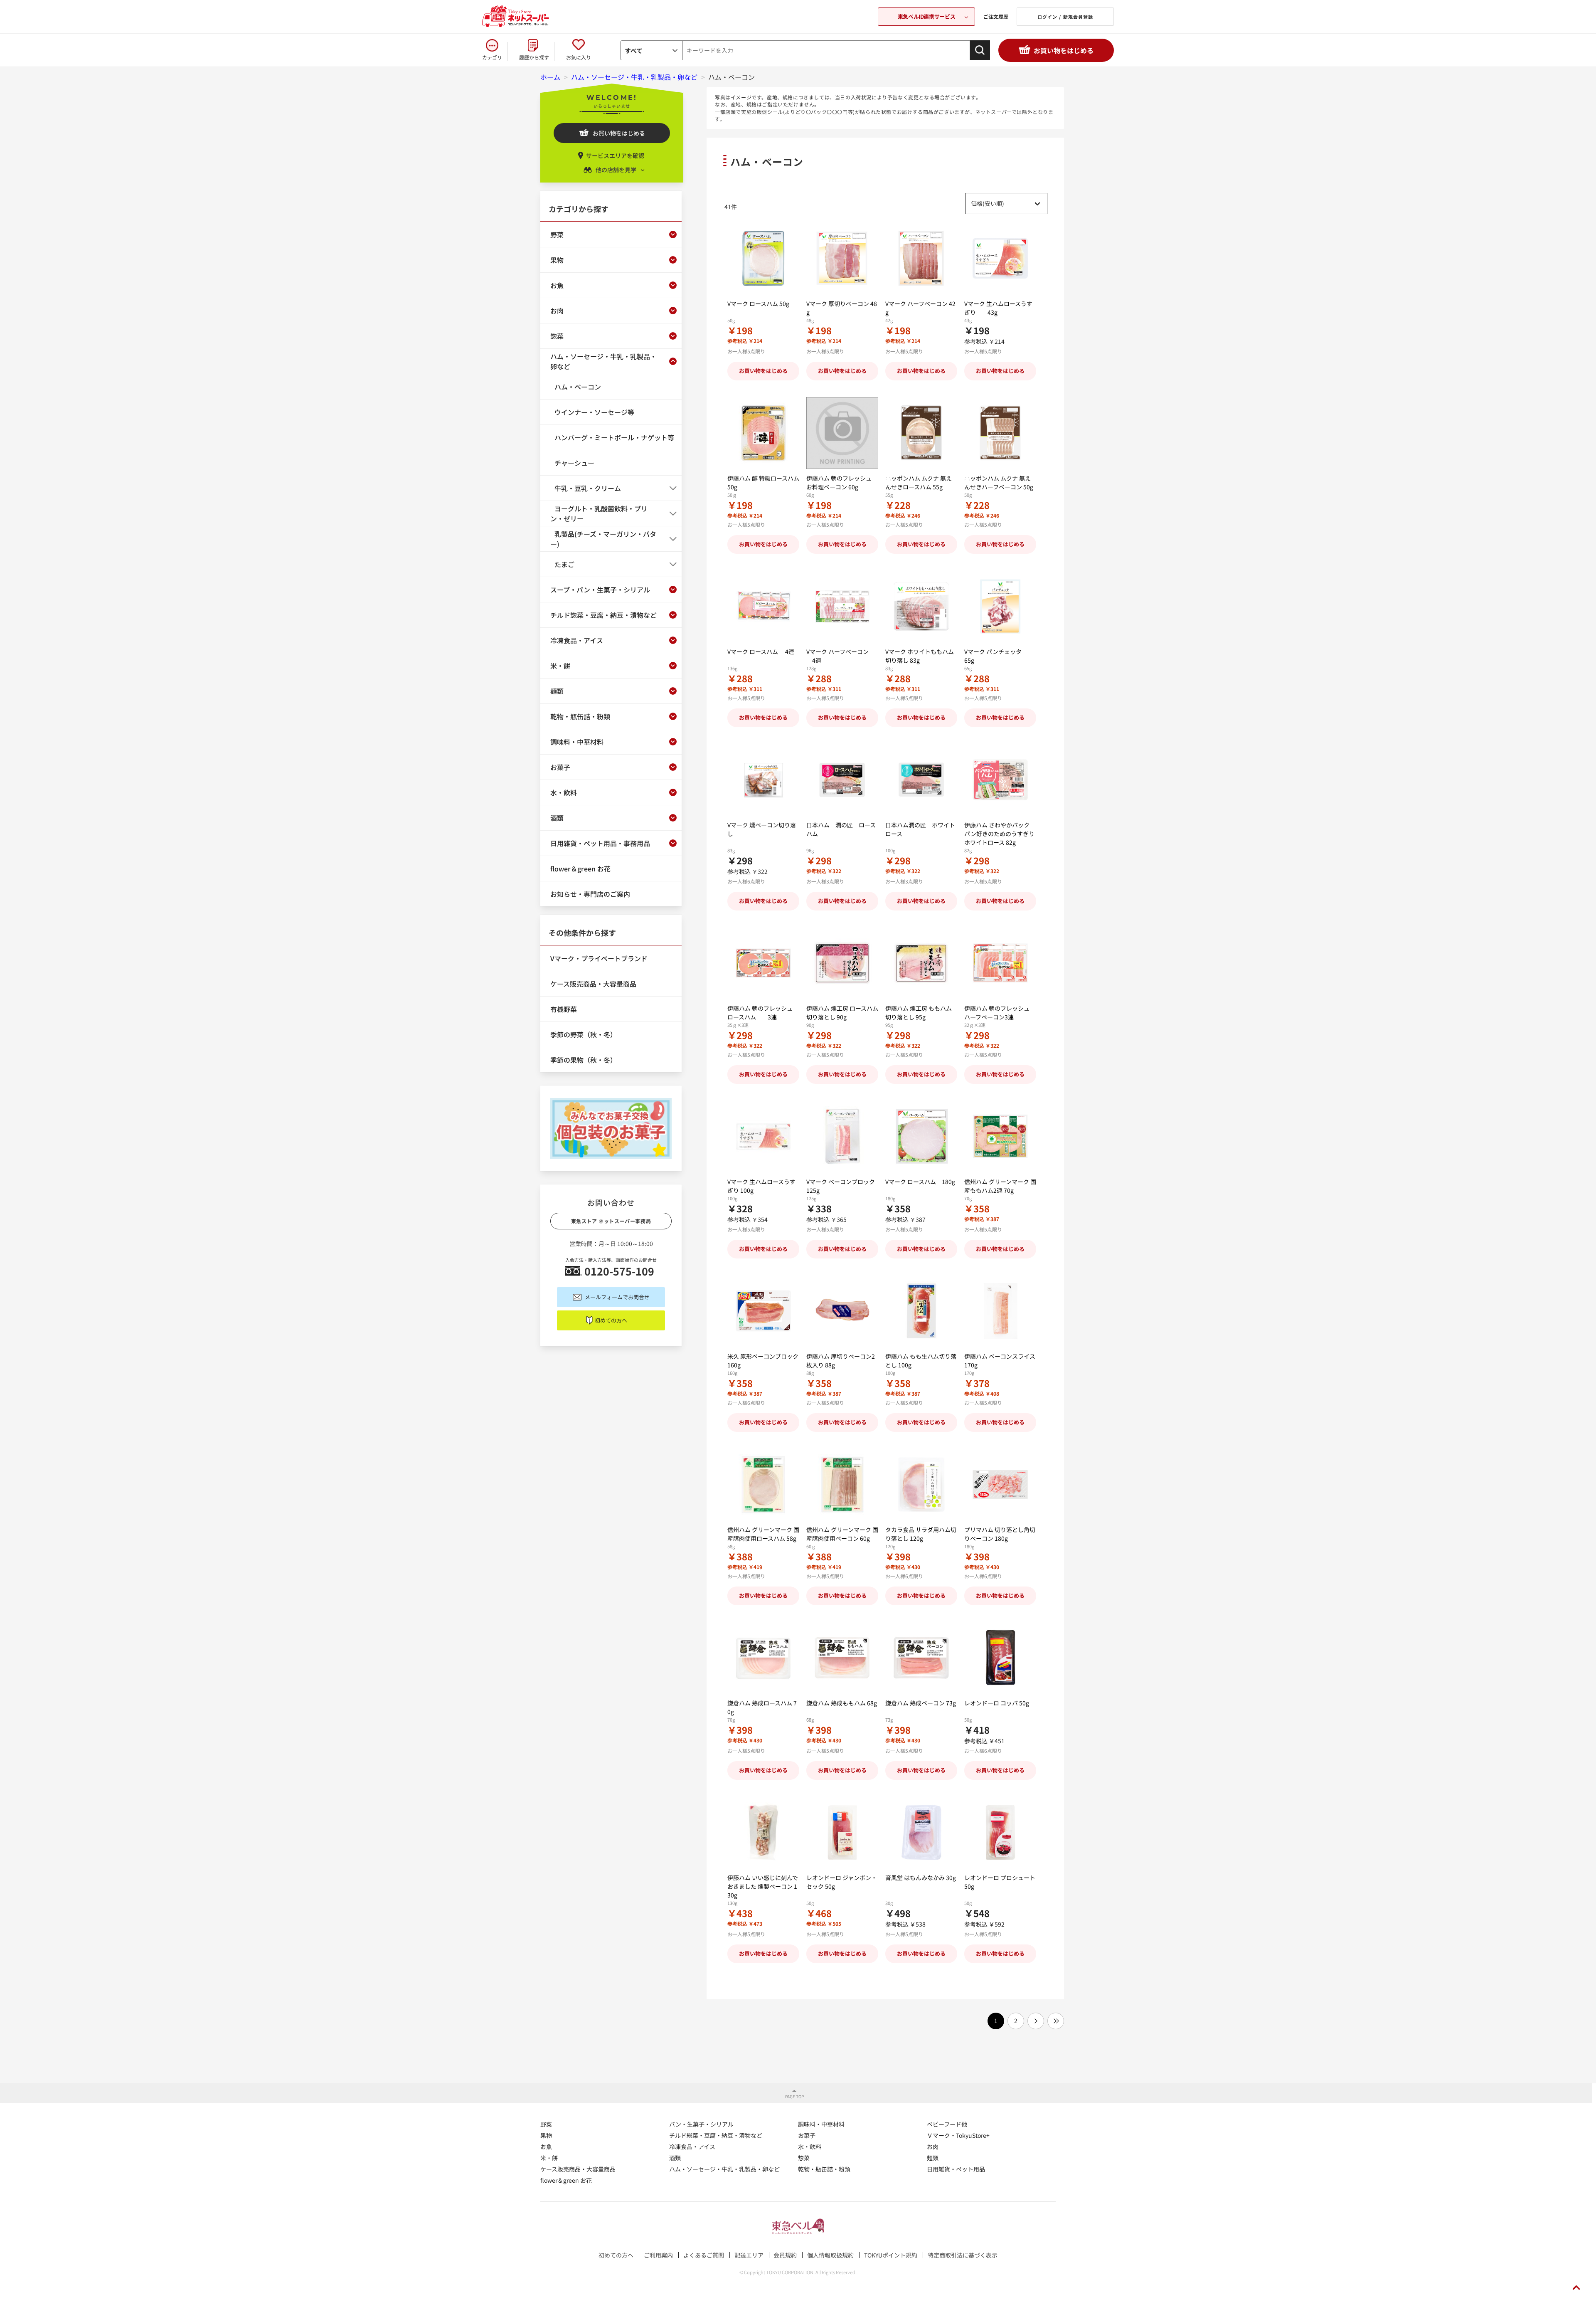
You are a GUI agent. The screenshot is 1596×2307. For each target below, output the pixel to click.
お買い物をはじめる (1064, 50)
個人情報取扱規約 (830, 2255)
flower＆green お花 (566, 2180)
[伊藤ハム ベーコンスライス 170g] (1000, 1311)
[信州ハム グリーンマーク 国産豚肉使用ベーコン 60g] (842, 1484)
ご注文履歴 (996, 16)
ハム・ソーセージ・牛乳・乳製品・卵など (724, 2169)
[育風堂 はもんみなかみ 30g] (921, 1832)
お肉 (933, 2147)
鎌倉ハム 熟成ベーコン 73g (921, 1703)
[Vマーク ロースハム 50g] (763, 258)
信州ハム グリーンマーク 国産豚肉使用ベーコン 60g (842, 1534)
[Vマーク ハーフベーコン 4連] (842, 606)
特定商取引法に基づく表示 (963, 2255)
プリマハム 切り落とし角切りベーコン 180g (1000, 1534)
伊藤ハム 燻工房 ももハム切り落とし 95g (919, 1013)
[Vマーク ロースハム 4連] (763, 606)
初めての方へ (611, 1320)
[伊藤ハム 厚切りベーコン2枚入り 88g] (842, 1311)
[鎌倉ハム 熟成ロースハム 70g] (763, 1658)
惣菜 (804, 2158)
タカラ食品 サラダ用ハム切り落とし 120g (921, 1534)
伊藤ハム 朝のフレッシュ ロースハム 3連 (760, 1013)
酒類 (675, 2158)
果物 (546, 2135)
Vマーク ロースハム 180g (920, 1182)
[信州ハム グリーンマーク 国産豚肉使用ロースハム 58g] (763, 1484)
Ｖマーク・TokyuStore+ (958, 2135)
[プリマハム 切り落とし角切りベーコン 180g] (1000, 1484)
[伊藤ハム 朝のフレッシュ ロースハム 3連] (763, 963)
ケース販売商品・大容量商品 (578, 2169)
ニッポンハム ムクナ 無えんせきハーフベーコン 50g (999, 482)
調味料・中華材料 (821, 2124)
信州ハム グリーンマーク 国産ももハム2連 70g (1000, 1186)
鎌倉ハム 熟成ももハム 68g (842, 1703)
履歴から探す (534, 57)
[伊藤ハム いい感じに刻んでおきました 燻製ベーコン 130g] (763, 1832)
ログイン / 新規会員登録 (1065, 17)
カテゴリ (492, 57)
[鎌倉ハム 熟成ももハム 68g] (842, 1658)
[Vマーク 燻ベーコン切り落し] (763, 780)
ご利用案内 (658, 2255)
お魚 (546, 2147)
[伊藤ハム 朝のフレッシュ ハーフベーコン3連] (1000, 963)
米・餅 (549, 2158)
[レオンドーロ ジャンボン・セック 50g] (842, 1832)
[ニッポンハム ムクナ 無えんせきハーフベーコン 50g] (1000, 433)
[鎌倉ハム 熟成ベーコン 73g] (921, 1658)
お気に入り (579, 57)
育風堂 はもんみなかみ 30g (921, 1878)
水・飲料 (810, 2147)
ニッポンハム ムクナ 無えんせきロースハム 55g (919, 482)
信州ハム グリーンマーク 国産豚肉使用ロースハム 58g (763, 1534)
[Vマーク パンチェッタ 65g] (1000, 606)
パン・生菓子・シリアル (701, 2124)
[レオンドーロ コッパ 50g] (1000, 1658)
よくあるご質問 (704, 2255)
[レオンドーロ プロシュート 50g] (1000, 1832)
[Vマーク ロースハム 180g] (921, 1136)
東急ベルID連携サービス (926, 16)
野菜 (546, 2124)
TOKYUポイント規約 (891, 2255)
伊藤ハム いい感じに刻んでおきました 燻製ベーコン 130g (763, 1886)
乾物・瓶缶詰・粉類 (824, 2169)
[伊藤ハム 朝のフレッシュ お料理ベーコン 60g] (842, 433)
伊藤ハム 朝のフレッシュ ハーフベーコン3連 (997, 1013)
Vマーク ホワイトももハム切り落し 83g (920, 656)
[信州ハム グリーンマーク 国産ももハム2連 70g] (1000, 1136)
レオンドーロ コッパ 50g (997, 1703)
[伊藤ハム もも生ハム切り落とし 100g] (921, 1311)
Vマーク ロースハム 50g (758, 303)
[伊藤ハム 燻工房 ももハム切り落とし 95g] (921, 963)
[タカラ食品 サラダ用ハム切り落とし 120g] (921, 1484)
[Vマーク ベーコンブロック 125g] (842, 1136)
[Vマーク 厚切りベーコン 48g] (842, 258)
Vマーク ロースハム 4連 (761, 651)
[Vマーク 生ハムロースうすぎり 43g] (1000, 258)
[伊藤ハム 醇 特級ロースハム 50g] (763, 433)
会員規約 (785, 2255)
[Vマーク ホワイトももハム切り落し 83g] (921, 606)
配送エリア (749, 2255)
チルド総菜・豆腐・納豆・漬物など (716, 2135)
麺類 (933, 2158)
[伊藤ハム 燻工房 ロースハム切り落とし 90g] (842, 963)
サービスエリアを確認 (615, 155)
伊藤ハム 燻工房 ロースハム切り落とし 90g (842, 1013)
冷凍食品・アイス (692, 2147)
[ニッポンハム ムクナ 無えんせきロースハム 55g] (921, 433)
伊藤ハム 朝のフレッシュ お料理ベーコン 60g (839, 482)
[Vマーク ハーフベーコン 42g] (921, 258)
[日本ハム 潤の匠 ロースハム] (842, 780)
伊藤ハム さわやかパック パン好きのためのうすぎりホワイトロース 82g (999, 834)
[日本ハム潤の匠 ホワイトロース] (921, 780)
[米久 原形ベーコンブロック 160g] (763, 1311)
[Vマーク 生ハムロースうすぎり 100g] (763, 1136)
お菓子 (807, 2135)
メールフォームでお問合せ (617, 1297)
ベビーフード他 (947, 2124)
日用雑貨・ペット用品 (956, 2169)
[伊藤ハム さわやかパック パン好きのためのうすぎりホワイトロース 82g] (1000, 780)
